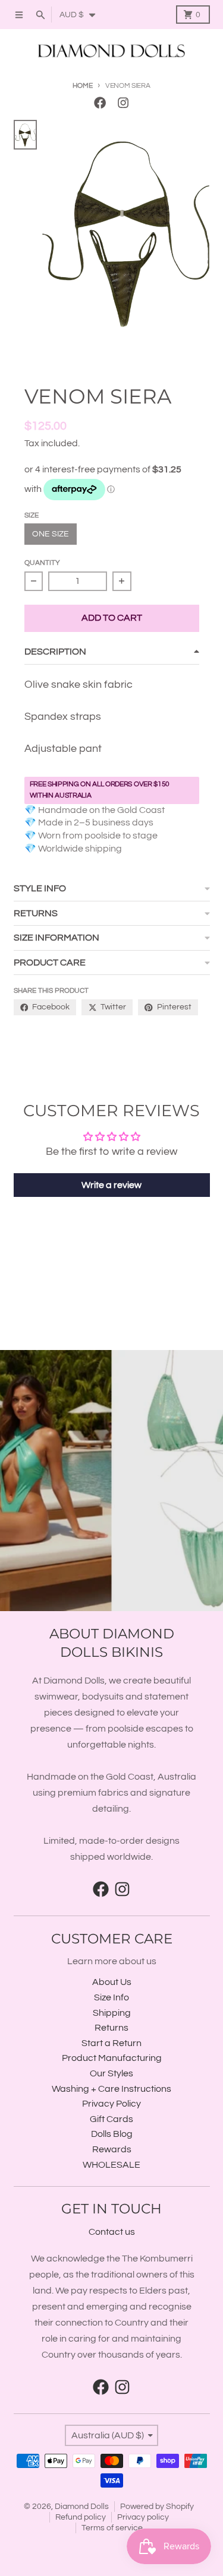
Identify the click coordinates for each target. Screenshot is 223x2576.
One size (51, 534)
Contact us (112, 2232)
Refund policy (81, 2517)
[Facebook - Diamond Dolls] (100, 103)
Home (82, 86)
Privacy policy (143, 2517)
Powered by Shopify (157, 2507)
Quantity (42, 563)
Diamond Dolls (82, 2507)
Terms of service (112, 2528)
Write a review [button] (111, 1185)
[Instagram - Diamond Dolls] (123, 103)
